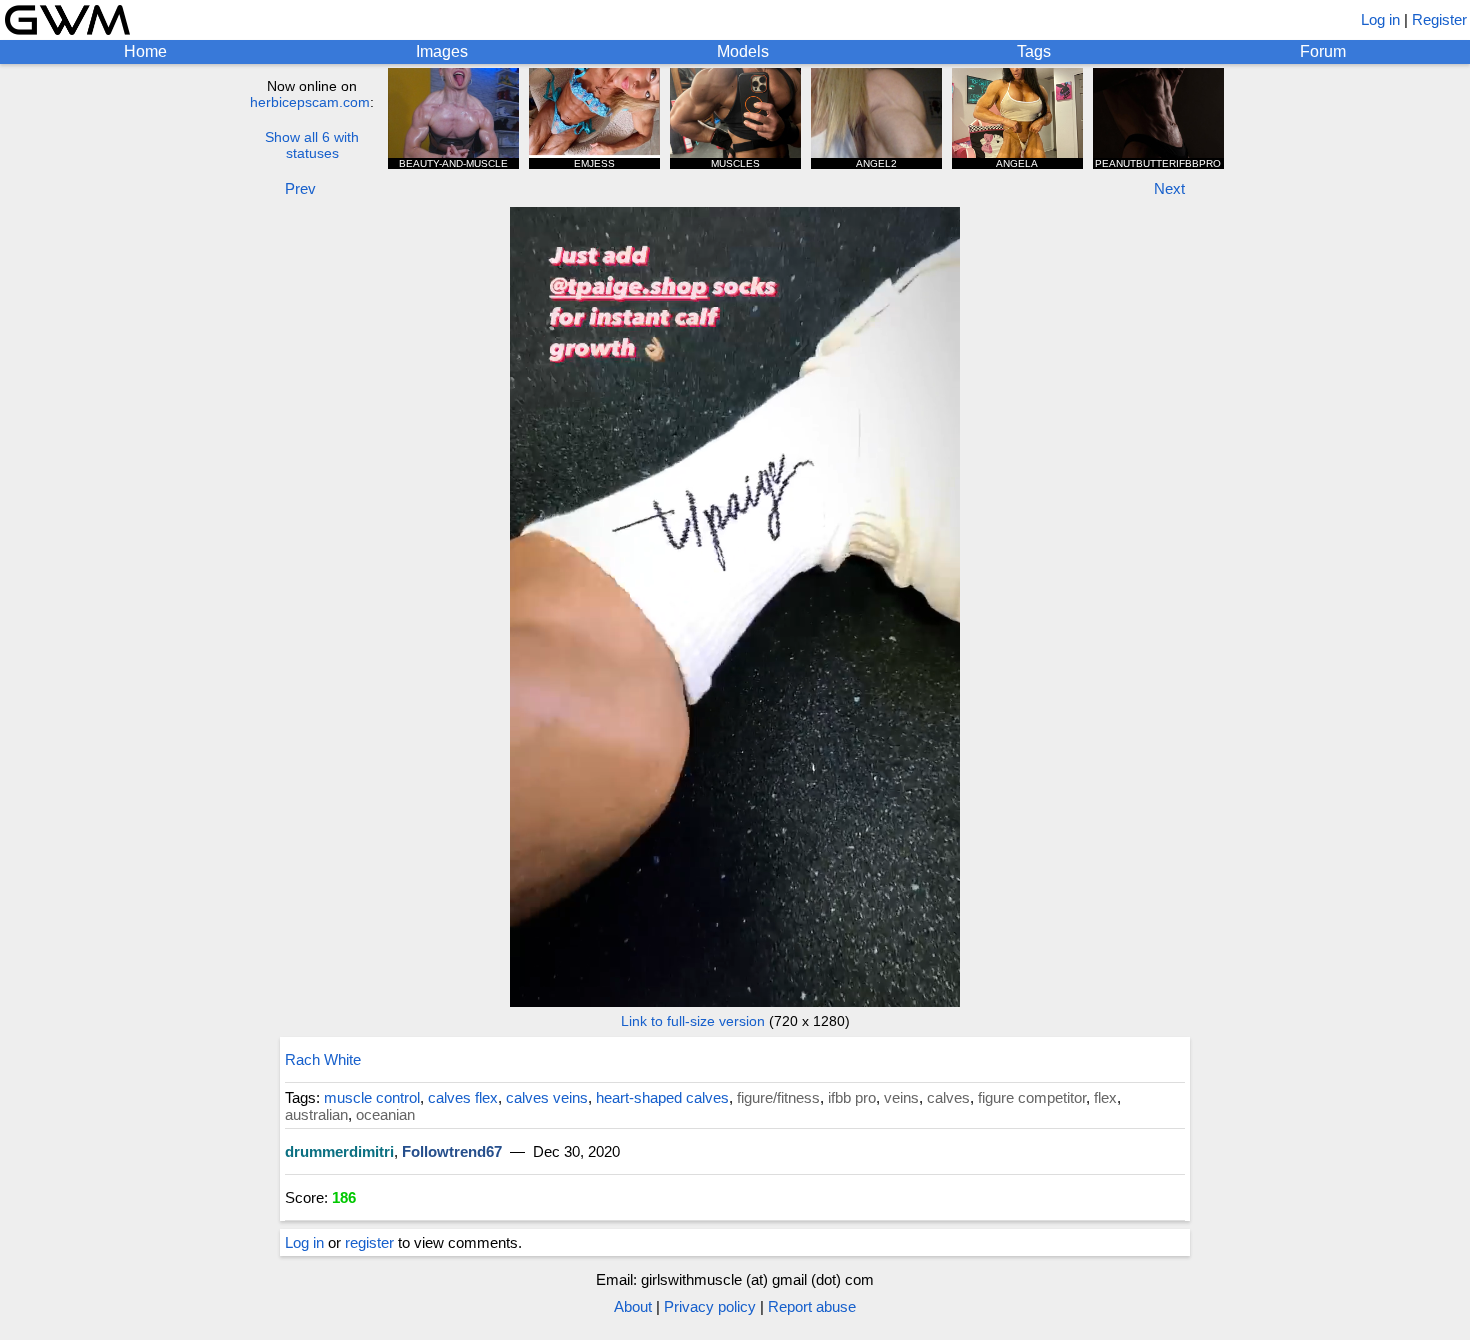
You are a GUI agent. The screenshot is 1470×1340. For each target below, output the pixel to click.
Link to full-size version (693, 1021)
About (633, 1306)
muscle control (372, 1097)
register (369, 1242)
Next (1169, 188)
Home (145, 51)
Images (442, 51)
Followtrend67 (452, 1151)
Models (743, 51)
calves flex (463, 1097)
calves (948, 1097)
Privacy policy (710, 1306)
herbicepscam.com (310, 102)
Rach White (323, 1059)
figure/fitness (778, 1097)
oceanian (385, 1114)
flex (1105, 1097)
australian (316, 1114)
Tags (1034, 51)
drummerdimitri (339, 1151)
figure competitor (1032, 1097)
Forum (1323, 51)
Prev (300, 188)
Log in (1380, 19)
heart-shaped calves (662, 1097)
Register (1439, 19)
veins (901, 1097)
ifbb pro (852, 1097)
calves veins (547, 1097)
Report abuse (812, 1306)
